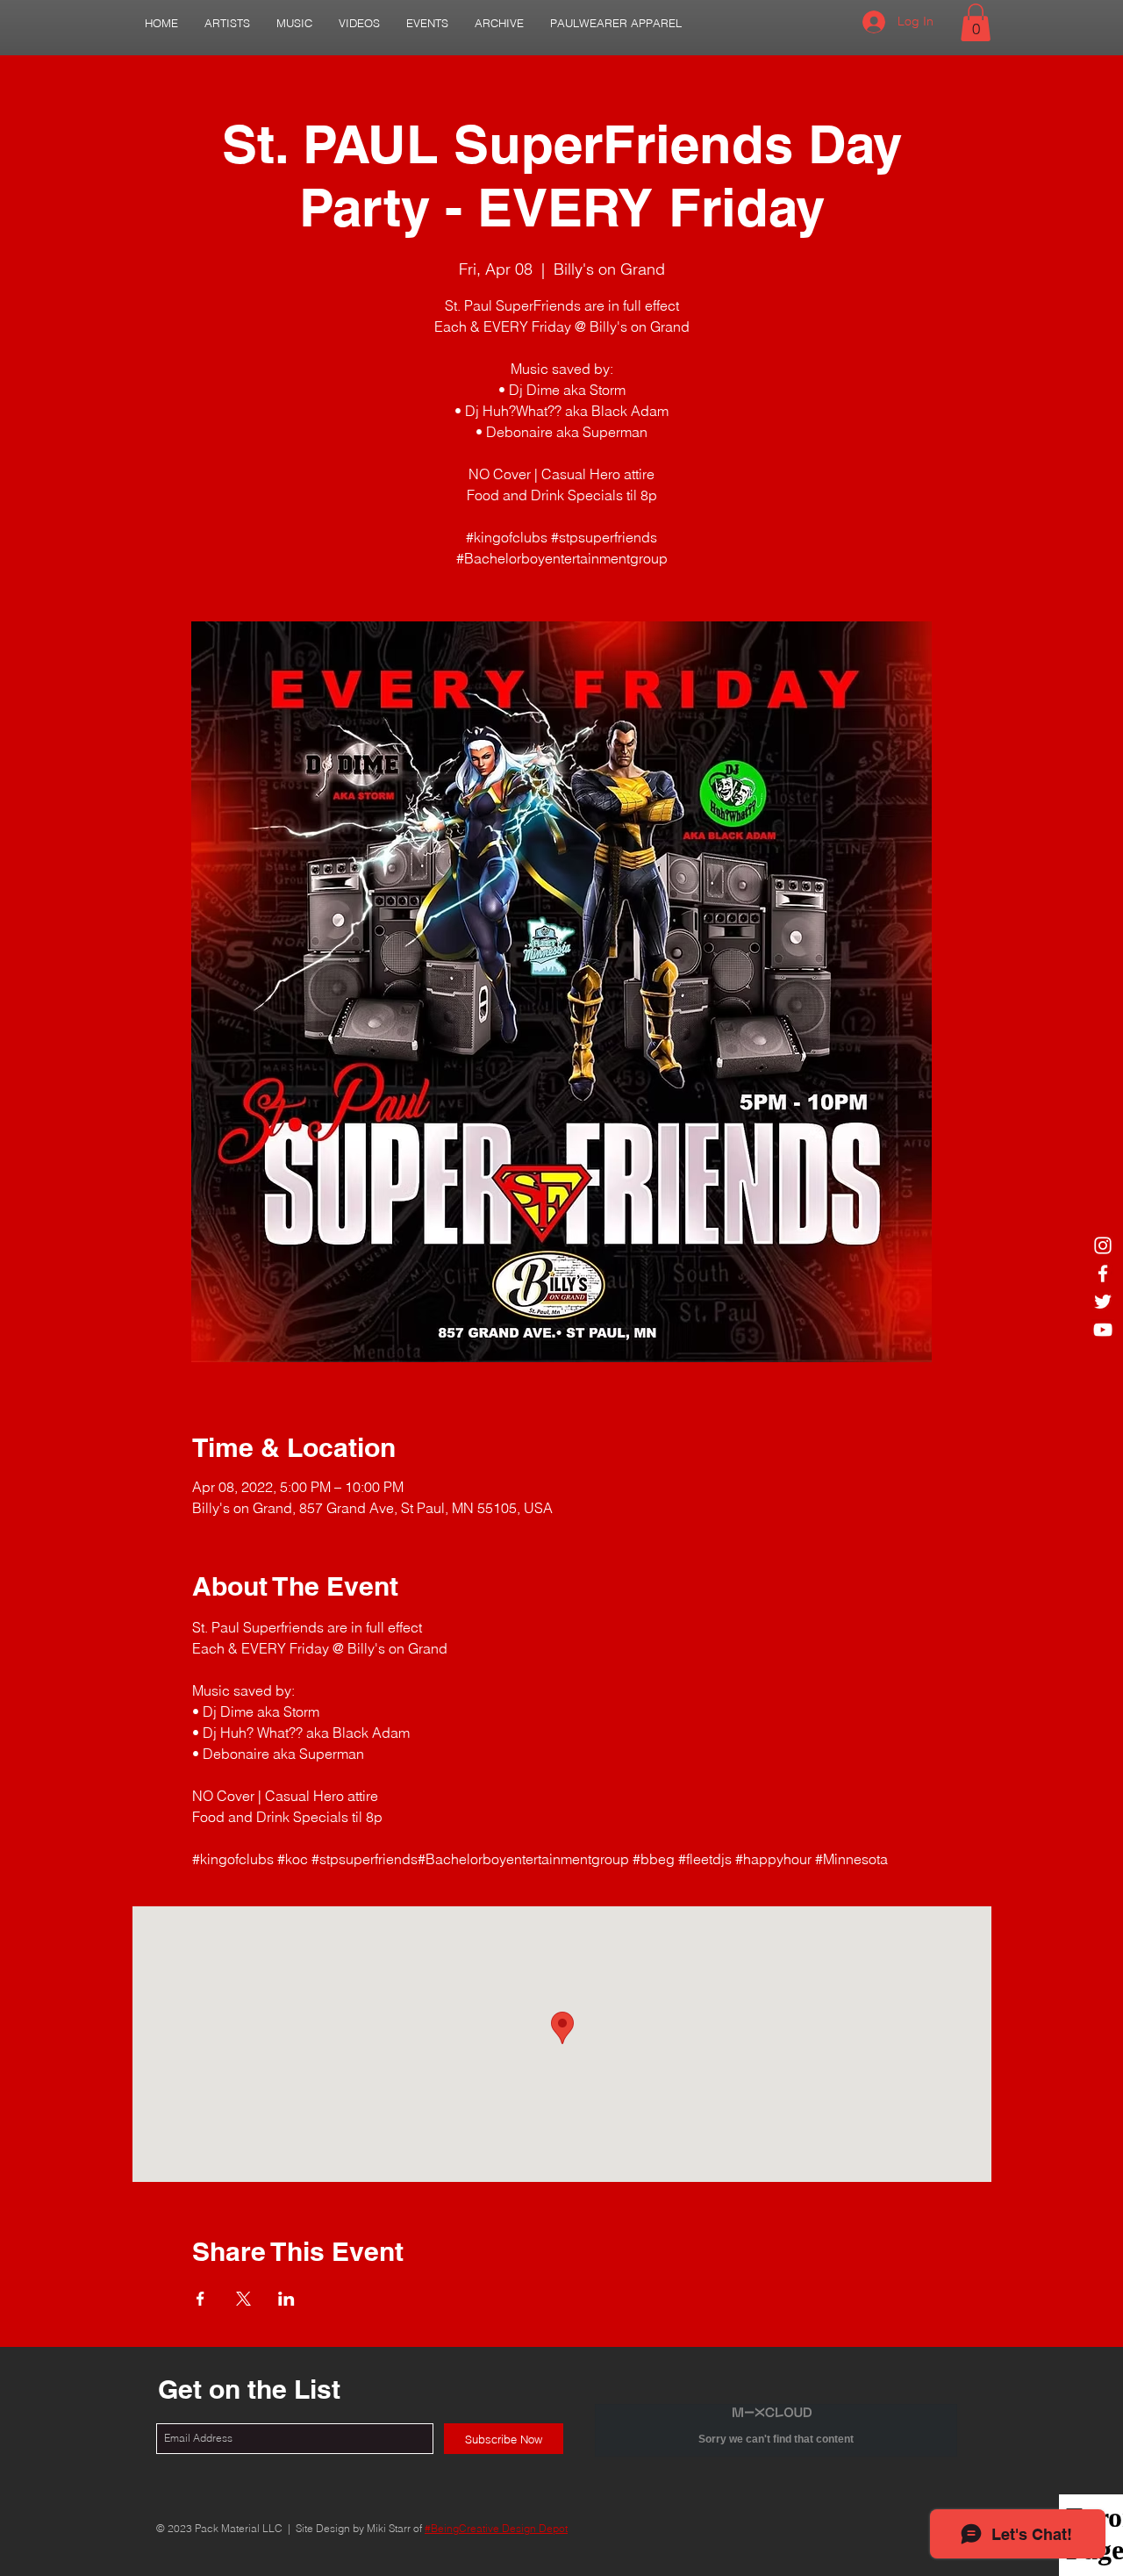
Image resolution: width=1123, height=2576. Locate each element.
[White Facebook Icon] (1103, 1274)
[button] (227, 23)
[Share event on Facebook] (200, 2299)
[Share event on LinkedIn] (286, 2299)
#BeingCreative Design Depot (496, 2528)
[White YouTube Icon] (1103, 1330)
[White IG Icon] (1103, 1245)
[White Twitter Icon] (1103, 1302)
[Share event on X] (243, 2299)
